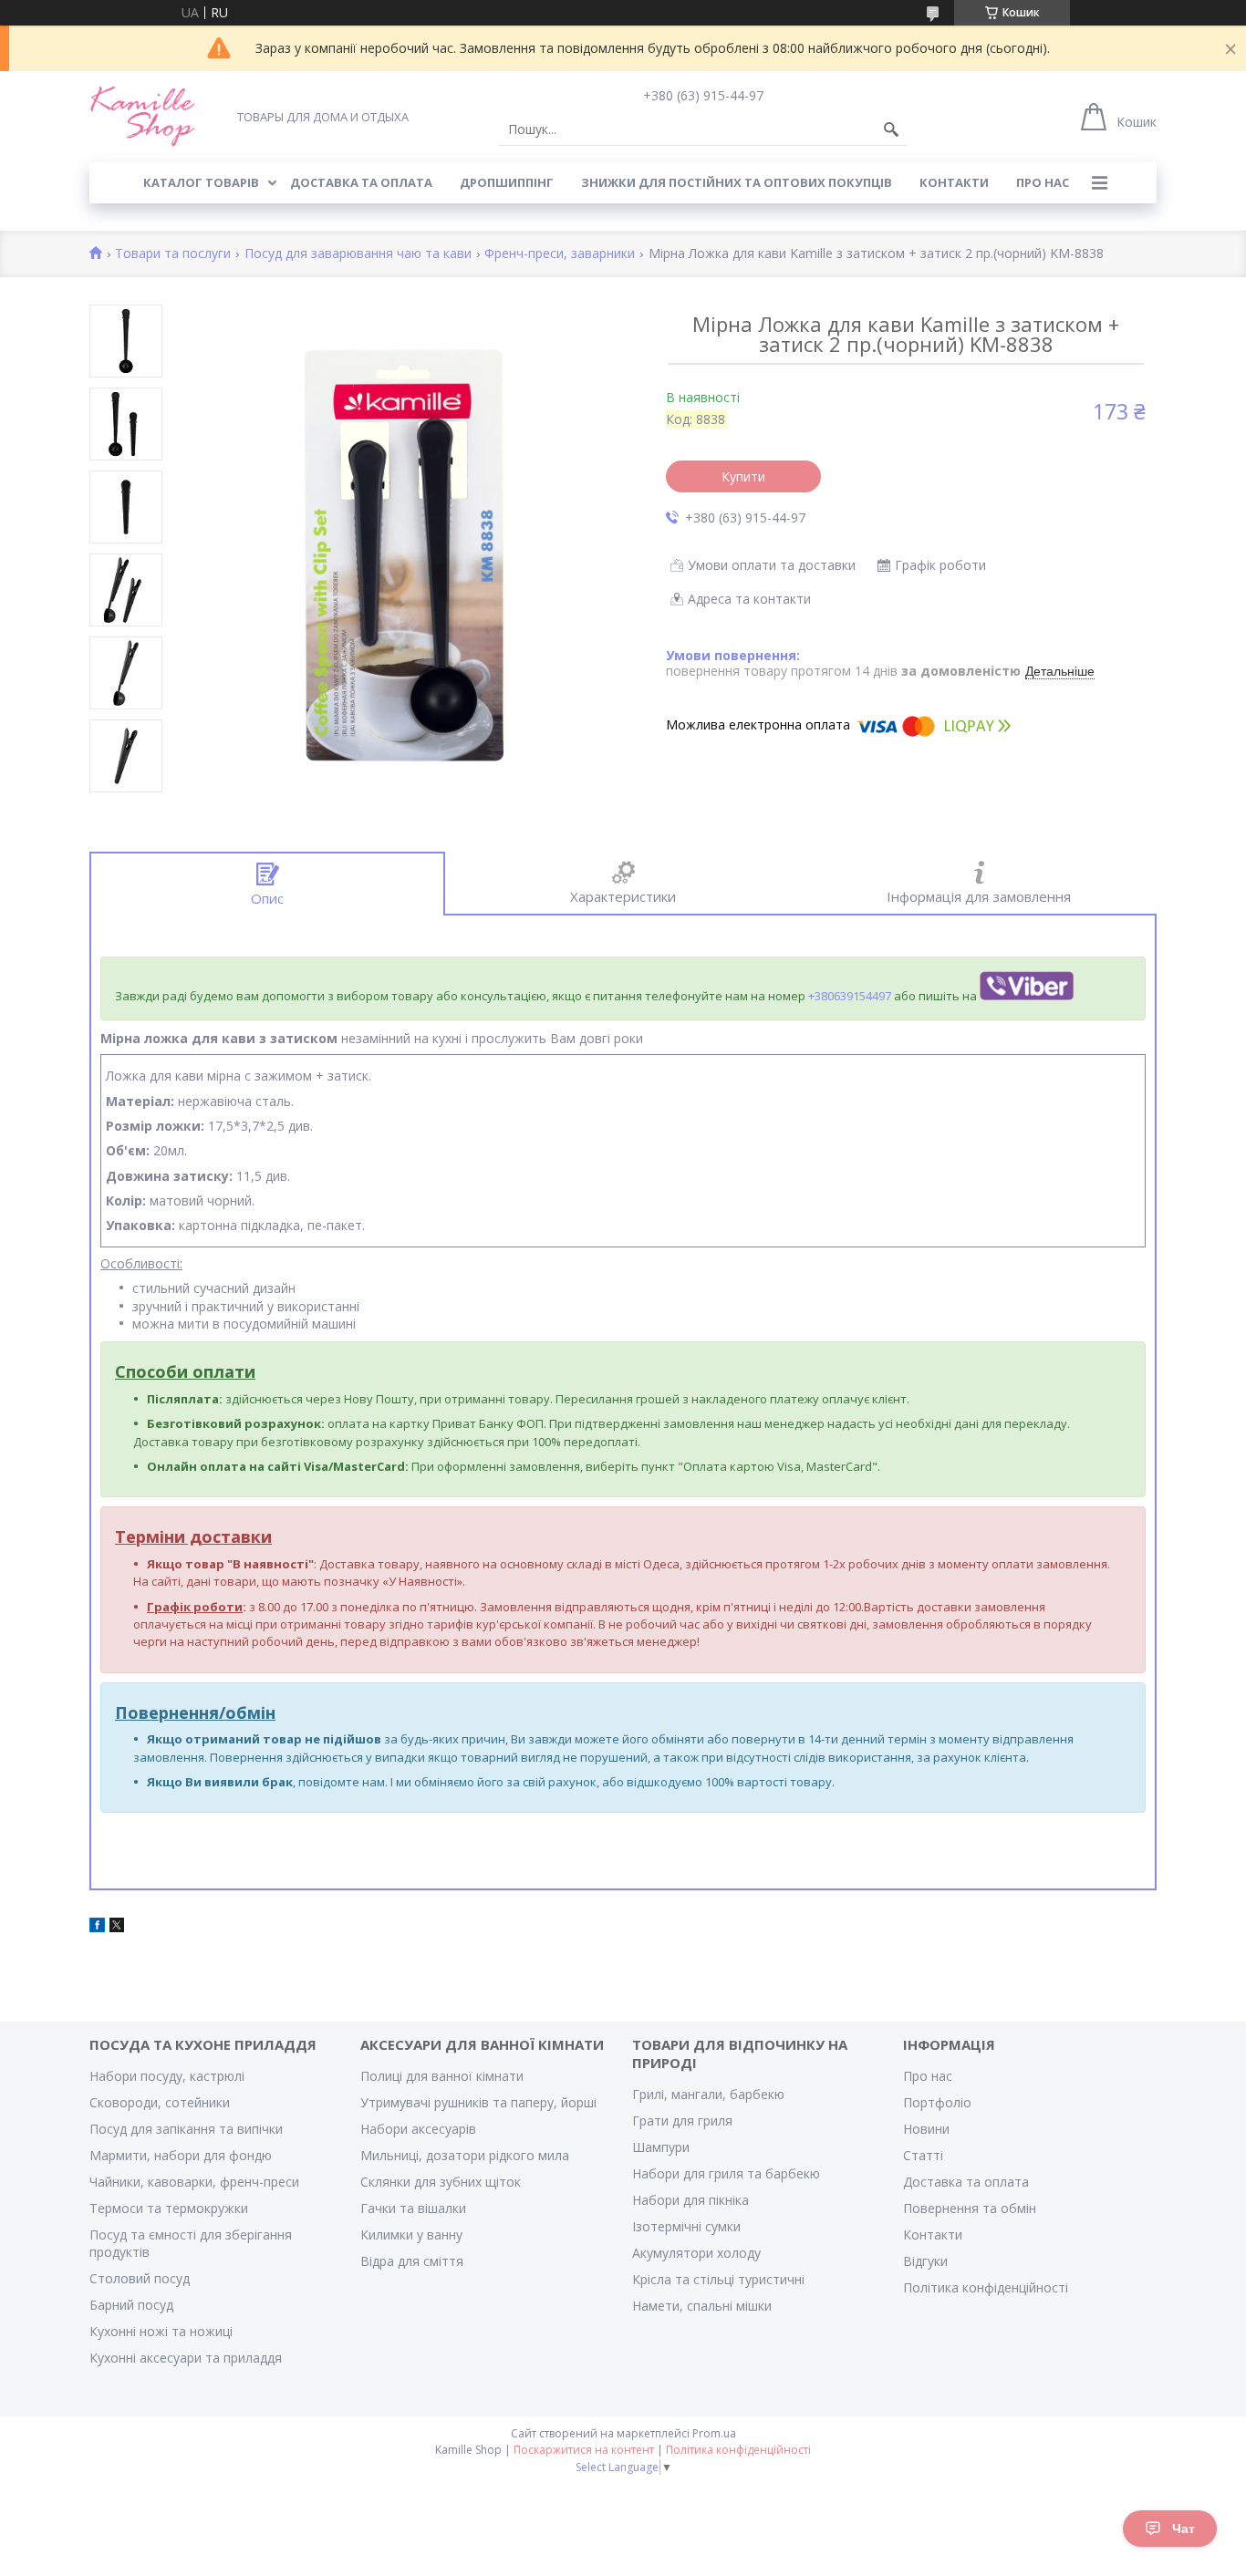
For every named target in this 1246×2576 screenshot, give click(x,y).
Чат (1184, 2529)
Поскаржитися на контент (584, 2450)
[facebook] (97, 1927)
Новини (926, 2129)
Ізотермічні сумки (686, 2226)
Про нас (928, 2076)
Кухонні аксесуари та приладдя (186, 2358)
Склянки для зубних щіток (441, 2182)
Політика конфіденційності (986, 2287)
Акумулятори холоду (696, 2253)
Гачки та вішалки (413, 2208)
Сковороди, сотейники (160, 2102)
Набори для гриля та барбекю (726, 2173)
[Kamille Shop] (143, 116)
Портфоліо (937, 2102)
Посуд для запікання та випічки (186, 2129)
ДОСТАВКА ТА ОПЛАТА (361, 182)
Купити (743, 476)
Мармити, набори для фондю (181, 2155)
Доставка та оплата (966, 2182)
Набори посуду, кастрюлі (167, 2076)
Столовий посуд (140, 2278)
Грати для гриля (682, 2121)
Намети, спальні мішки (702, 2306)
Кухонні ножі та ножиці (161, 2331)
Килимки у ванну (411, 2235)
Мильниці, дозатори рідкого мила (465, 2155)
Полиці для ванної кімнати (442, 2076)
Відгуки (925, 2261)
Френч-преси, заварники (560, 254)
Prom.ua (714, 2433)
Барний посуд (131, 2305)
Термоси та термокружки (169, 2208)
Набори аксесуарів (418, 2129)
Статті (923, 2155)
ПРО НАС (1043, 182)
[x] (117, 1927)
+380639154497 (850, 996)
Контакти (933, 2235)
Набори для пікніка (690, 2200)
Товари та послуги (173, 254)
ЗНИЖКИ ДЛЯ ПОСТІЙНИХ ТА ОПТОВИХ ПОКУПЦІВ (737, 182)
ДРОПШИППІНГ (507, 182)
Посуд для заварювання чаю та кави (358, 254)
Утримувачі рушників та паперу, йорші (478, 2102)
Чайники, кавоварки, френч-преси (194, 2182)
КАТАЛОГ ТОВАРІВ (201, 182)
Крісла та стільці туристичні (718, 2279)
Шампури (661, 2147)
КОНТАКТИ (954, 182)
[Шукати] (891, 129)
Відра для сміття (412, 2261)
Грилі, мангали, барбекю (708, 2094)
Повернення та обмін (970, 2208)
